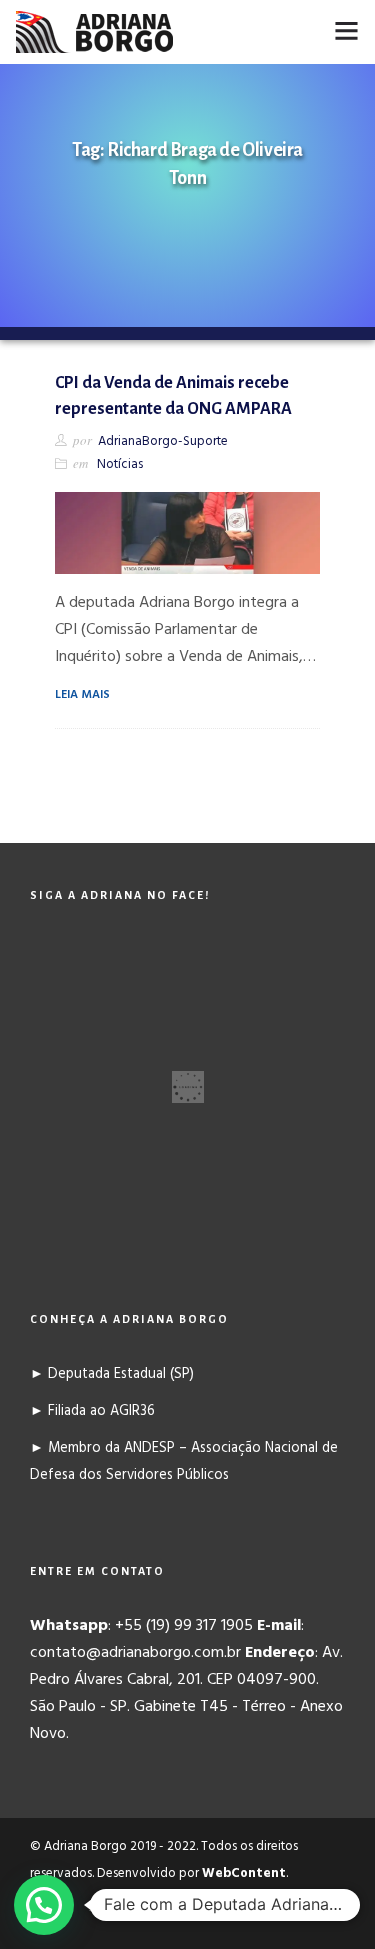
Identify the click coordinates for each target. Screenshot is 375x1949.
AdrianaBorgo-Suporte (163, 441)
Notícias (120, 464)
